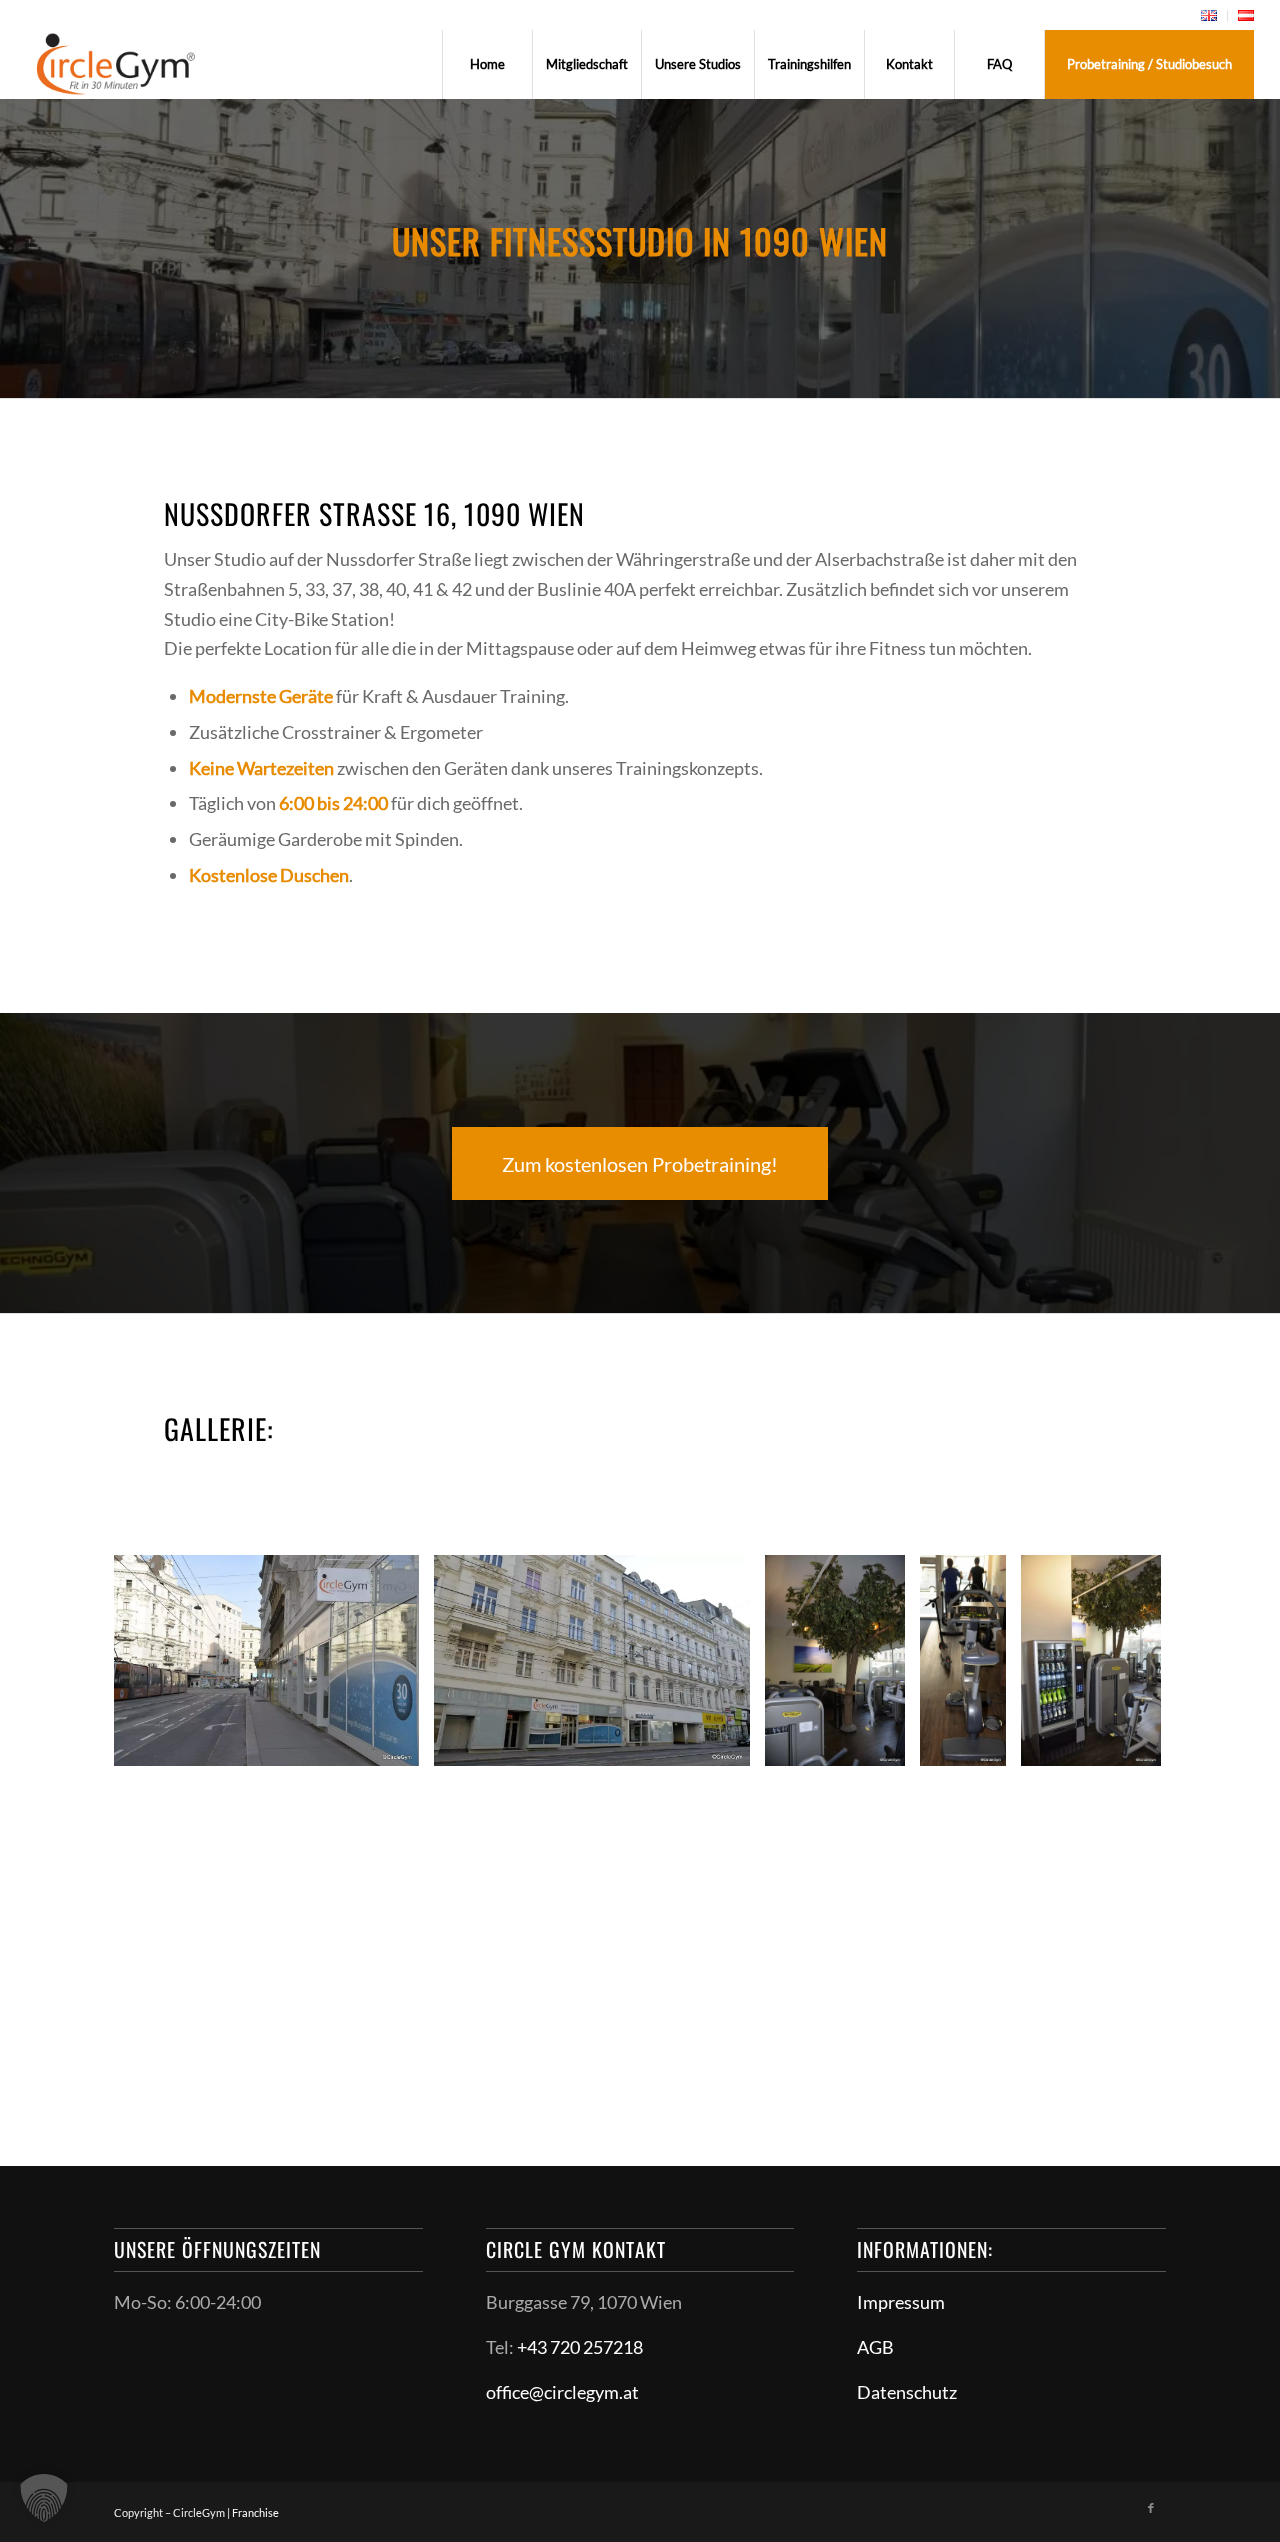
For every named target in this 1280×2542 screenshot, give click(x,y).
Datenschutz (907, 2392)
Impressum (901, 2302)
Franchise (255, 2512)
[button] (44, 2498)
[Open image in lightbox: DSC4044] (984, 1744)
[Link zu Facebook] (1151, 2508)
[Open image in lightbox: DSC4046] (1139, 1744)
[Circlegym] (116, 64)
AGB (875, 2347)
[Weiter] (1121, 1660)
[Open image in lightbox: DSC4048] (883, 1744)
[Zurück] (159, 1660)
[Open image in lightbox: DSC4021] (397, 1744)
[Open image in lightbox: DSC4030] (728, 1744)
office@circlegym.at (562, 2392)
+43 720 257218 (580, 2347)
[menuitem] (1209, 16)
